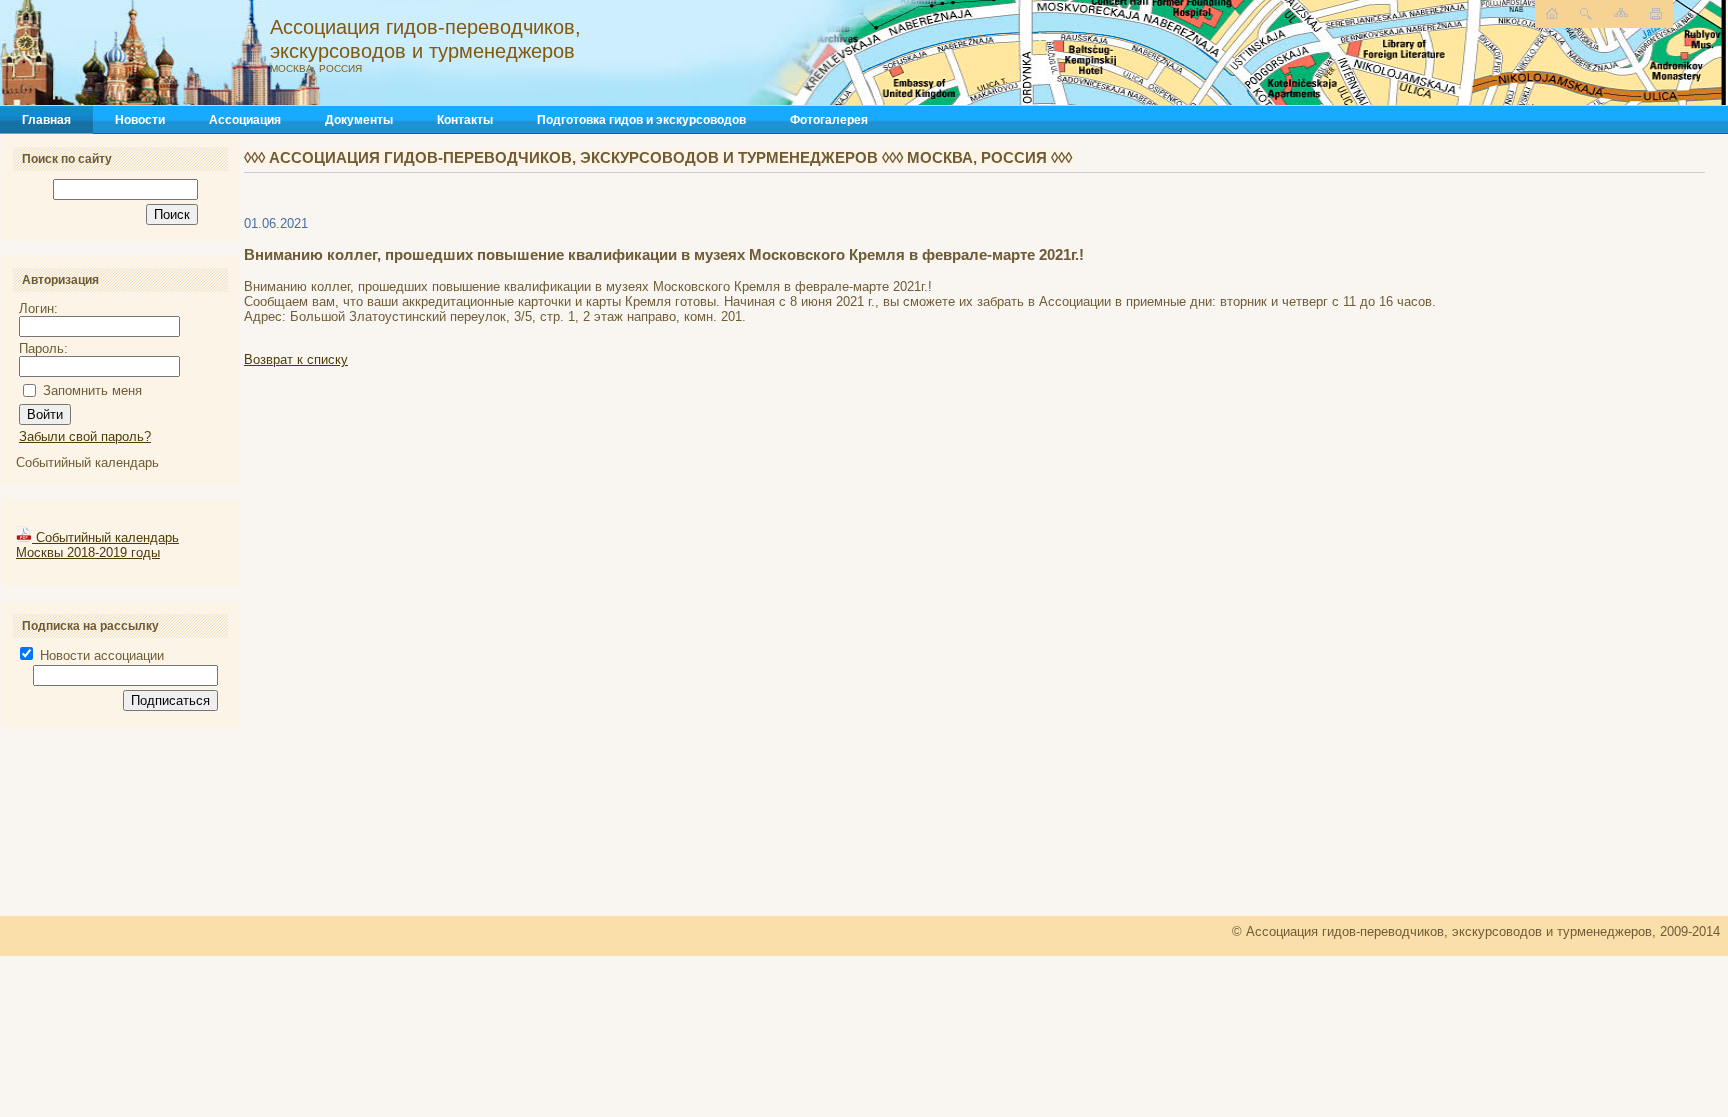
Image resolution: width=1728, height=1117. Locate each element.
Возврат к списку (296, 359)
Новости (140, 120)
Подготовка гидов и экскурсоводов (641, 120)
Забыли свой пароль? (85, 436)
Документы (359, 120)
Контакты (465, 120)
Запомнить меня (92, 390)
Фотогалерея (829, 120)
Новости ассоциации (100, 655)
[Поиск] (1586, 14)
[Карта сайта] (1621, 12)
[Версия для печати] (1656, 14)
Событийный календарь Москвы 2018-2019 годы (97, 545)
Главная (46, 120)
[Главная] (215, 53)
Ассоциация (245, 120)
